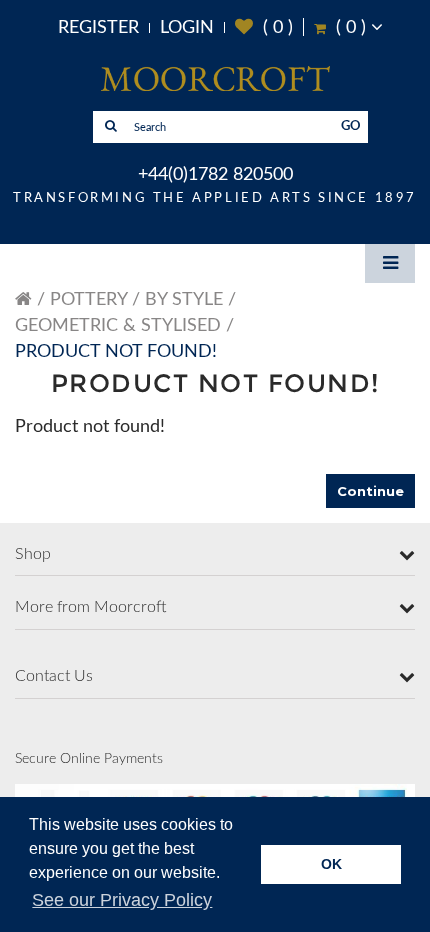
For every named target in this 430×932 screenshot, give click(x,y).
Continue (370, 491)
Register (98, 28)
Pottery (88, 300)
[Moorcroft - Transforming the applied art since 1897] (215, 78)
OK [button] (331, 864)
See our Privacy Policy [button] (122, 900)
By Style (184, 300)
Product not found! (116, 352)
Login (187, 28)
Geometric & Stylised (118, 326)
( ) (264, 27)
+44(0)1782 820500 (215, 175)
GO (351, 126)
